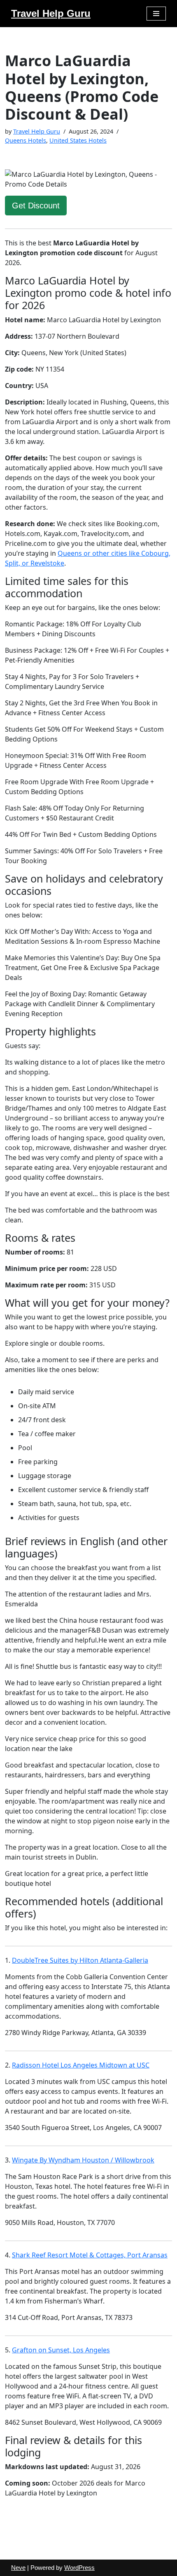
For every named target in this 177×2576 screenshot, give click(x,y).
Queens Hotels (26, 140)
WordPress (79, 2568)
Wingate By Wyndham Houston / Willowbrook (83, 2160)
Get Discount (36, 206)
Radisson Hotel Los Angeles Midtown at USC (81, 2065)
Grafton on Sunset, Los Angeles (61, 2350)
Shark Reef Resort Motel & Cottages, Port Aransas (90, 2255)
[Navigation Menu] (156, 14)
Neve (18, 2568)
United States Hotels (78, 140)
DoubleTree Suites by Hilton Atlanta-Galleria (80, 1960)
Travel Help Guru (37, 131)
